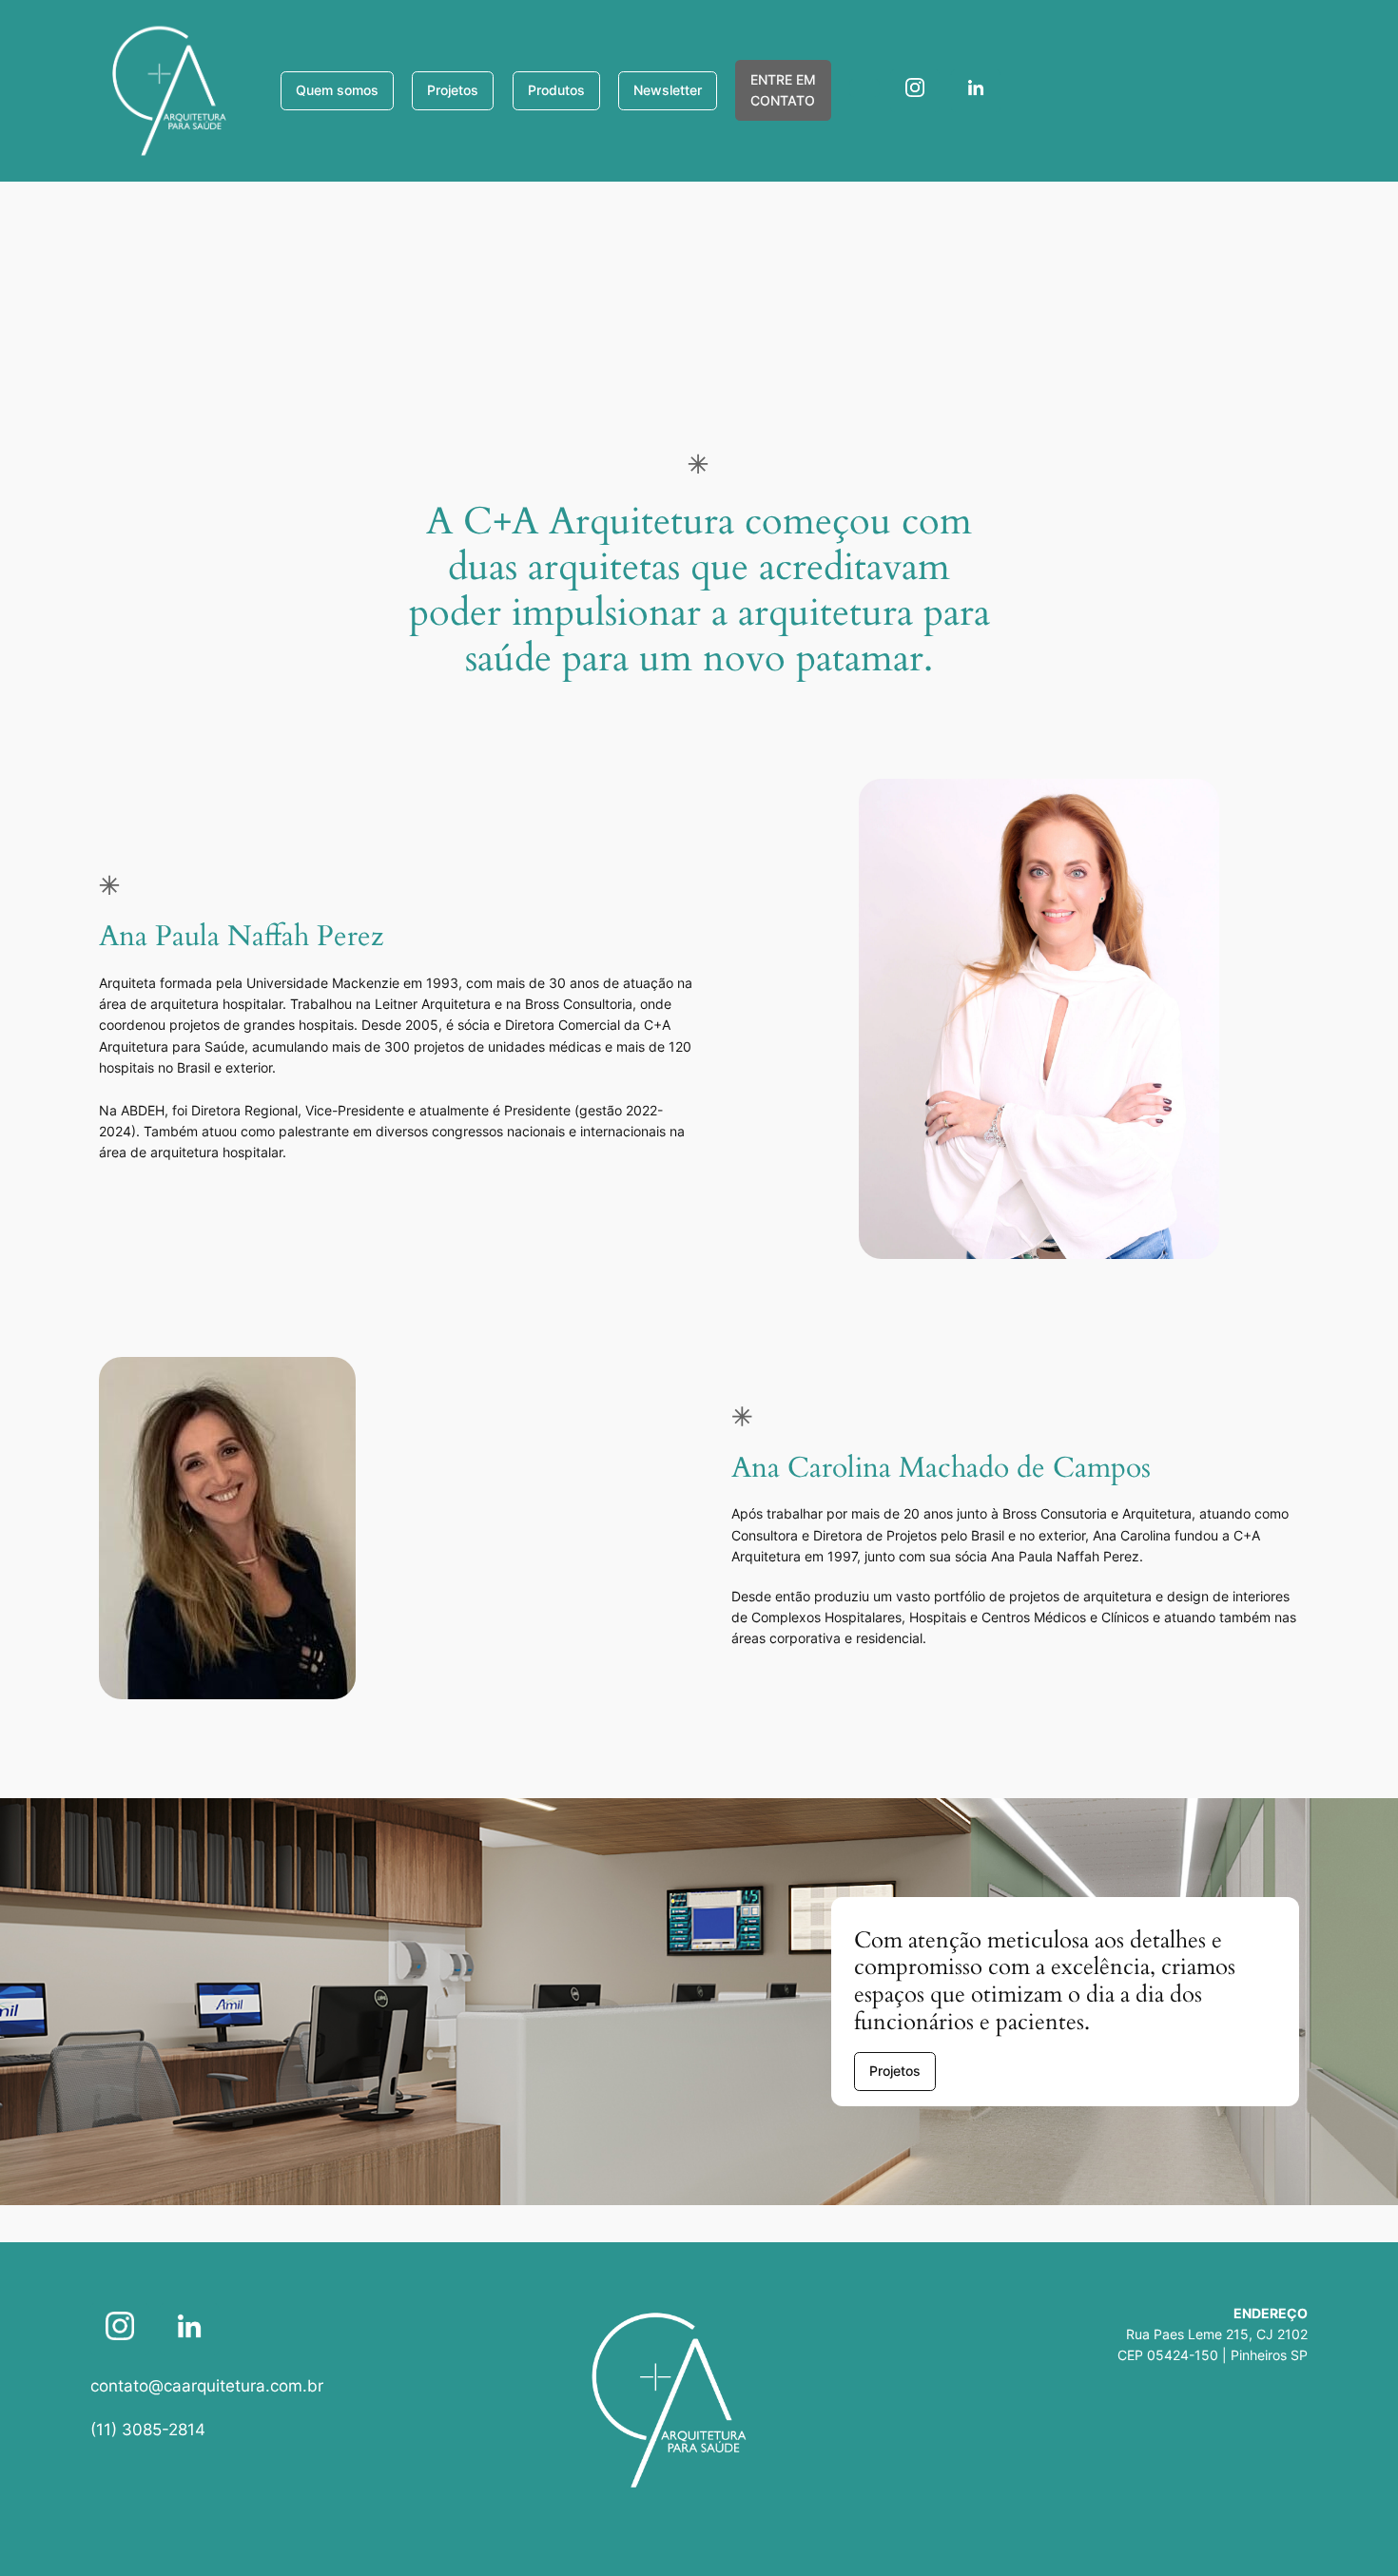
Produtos (556, 90)
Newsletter (668, 90)
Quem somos (337, 90)
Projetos (453, 90)
